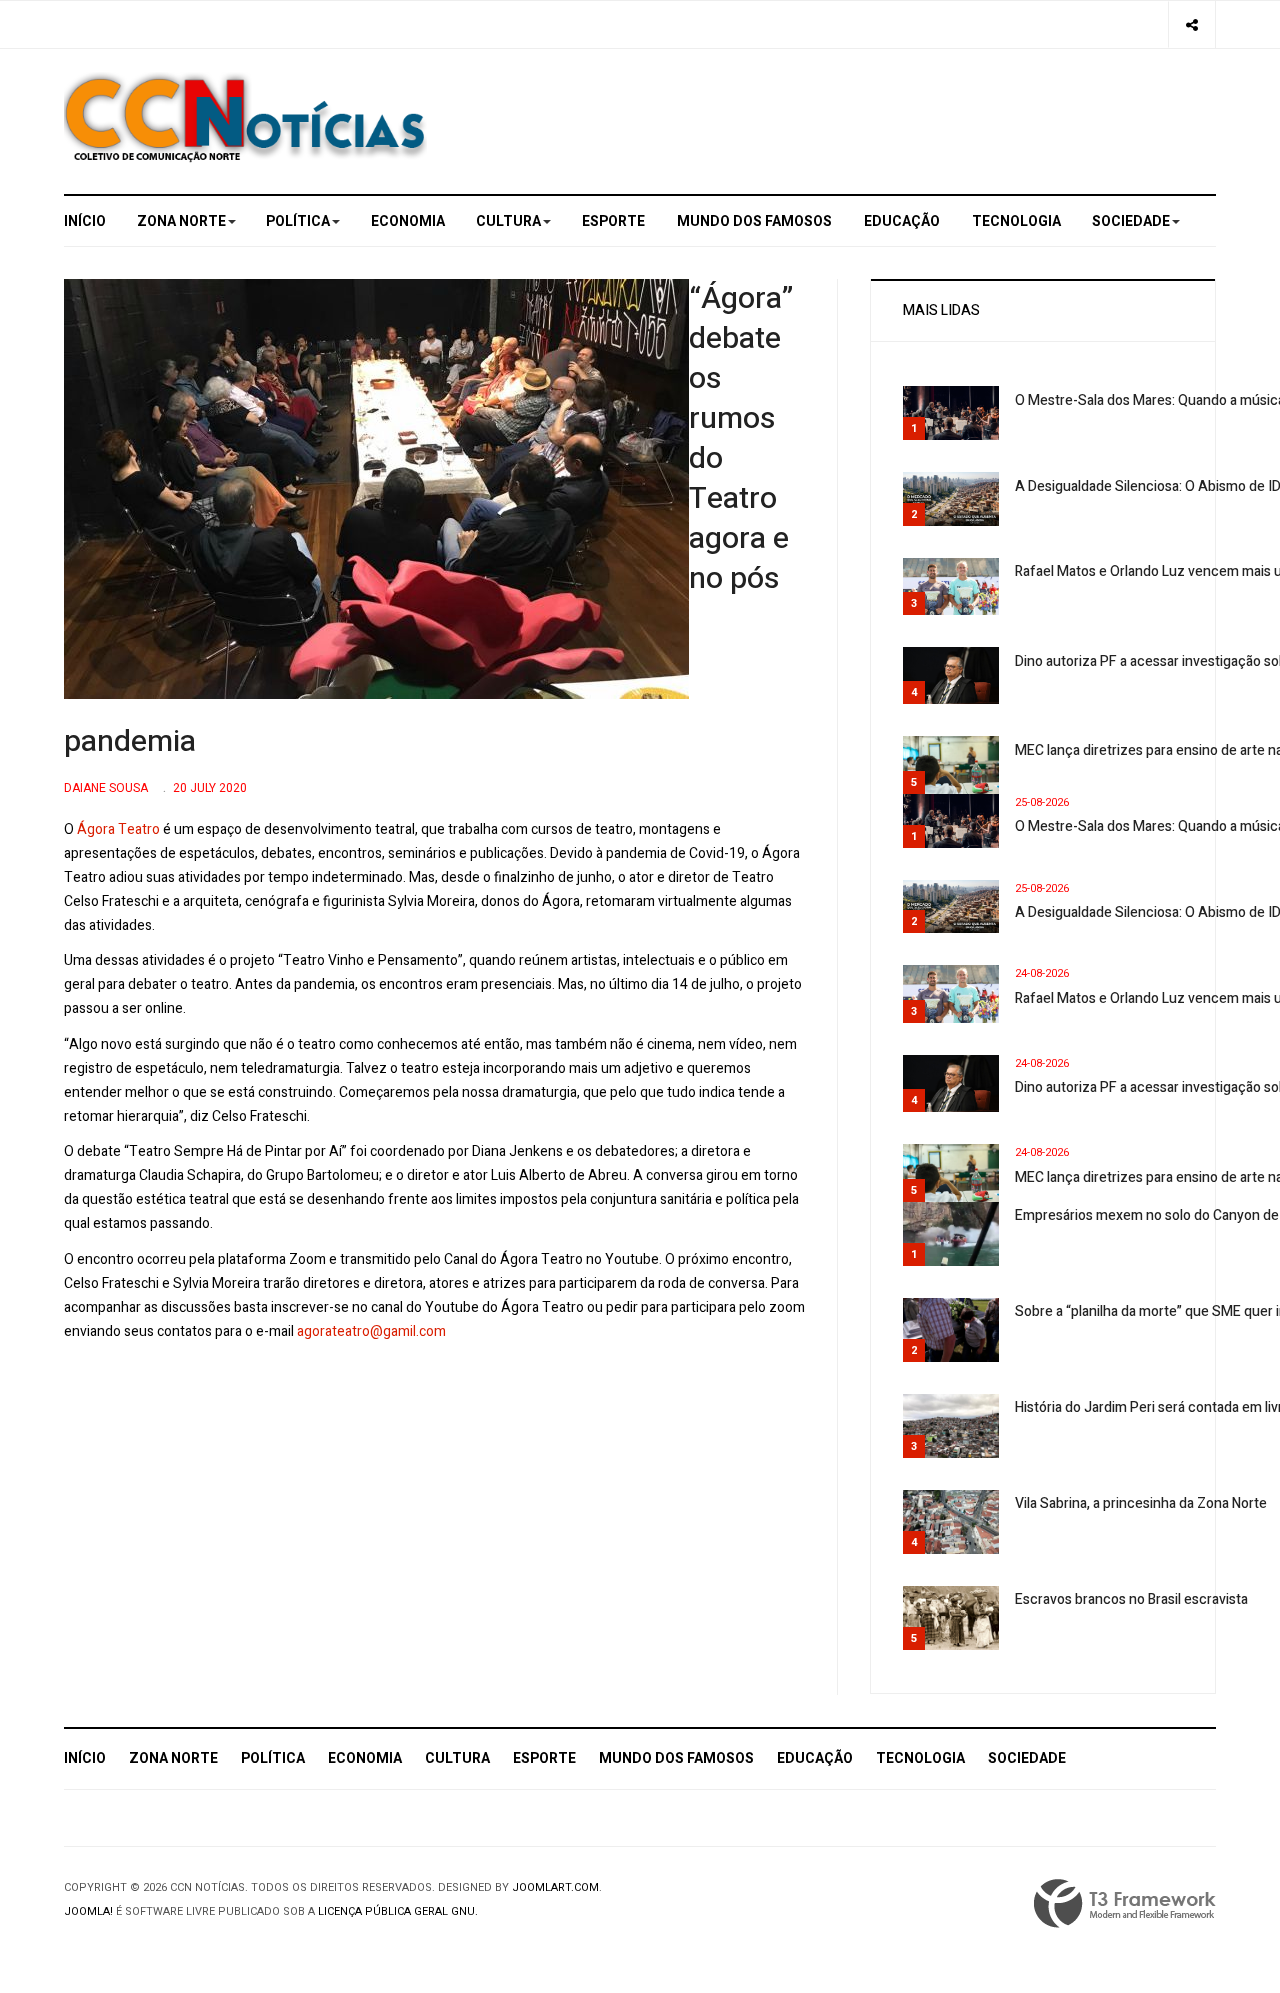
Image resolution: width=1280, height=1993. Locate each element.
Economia (408, 221)
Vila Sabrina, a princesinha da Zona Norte (1141, 1503)
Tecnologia (1016, 221)
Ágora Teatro (118, 829)
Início (85, 221)
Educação (902, 221)
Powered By (1125, 1904)
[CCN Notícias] (245, 117)
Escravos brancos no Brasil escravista (1131, 1599)
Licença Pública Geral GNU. (398, 1911)
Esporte (613, 221)
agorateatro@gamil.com (371, 1331)
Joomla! (88, 1911)
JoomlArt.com (555, 1887)
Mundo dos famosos (754, 221)
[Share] (1191, 24)
